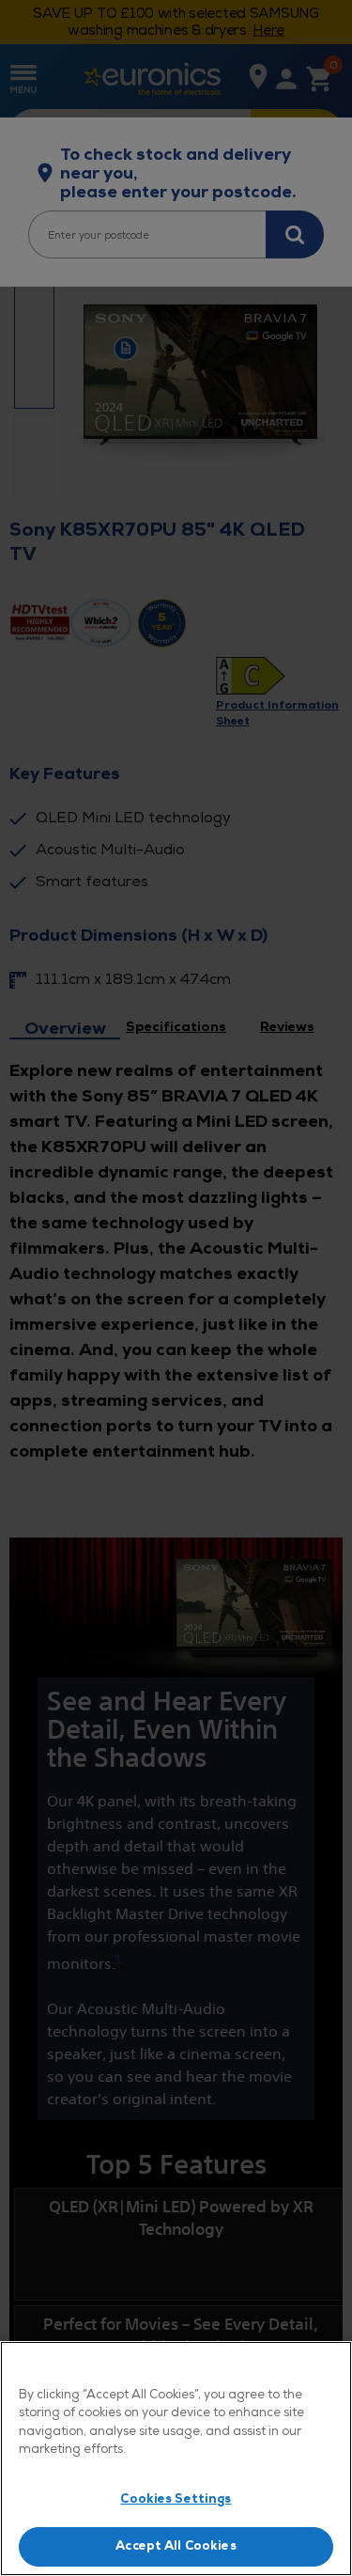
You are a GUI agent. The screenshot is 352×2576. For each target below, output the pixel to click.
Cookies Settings (176, 2499)
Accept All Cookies (176, 2546)
